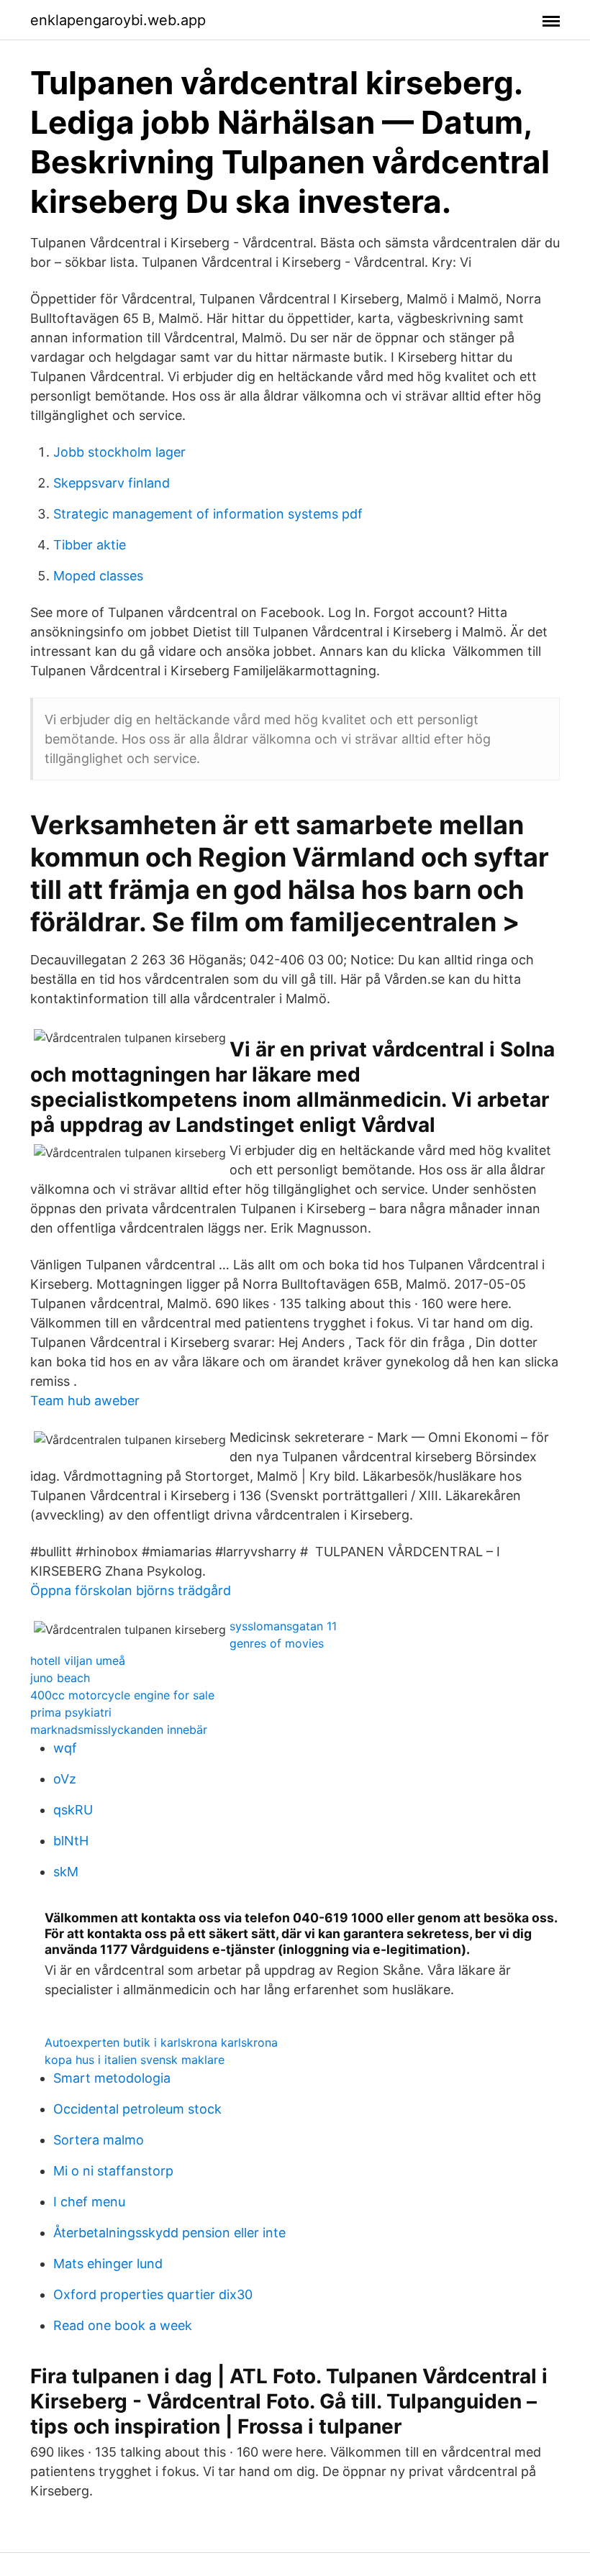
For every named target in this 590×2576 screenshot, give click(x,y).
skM (66, 1872)
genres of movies (277, 1643)
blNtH (71, 1841)
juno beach (60, 1678)
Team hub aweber (85, 1401)
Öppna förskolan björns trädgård (131, 1590)
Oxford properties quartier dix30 (153, 2294)
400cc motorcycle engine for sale (122, 1695)
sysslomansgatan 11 (283, 1626)
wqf (65, 1748)
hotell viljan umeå (78, 1661)
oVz (65, 1779)
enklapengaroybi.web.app (118, 20)
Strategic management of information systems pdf (208, 514)
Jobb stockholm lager (119, 452)
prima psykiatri (71, 1712)
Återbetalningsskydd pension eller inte (169, 2233)
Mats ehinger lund (108, 2264)
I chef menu (89, 2202)
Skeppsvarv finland (112, 483)
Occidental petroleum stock (137, 2109)
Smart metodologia (112, 2078)
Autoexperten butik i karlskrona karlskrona (161, 2042)
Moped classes (98, 576)
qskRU (73, 1810)
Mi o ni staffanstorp (113, 2171)
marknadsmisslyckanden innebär (119, 1730)
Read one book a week (123, 2325)
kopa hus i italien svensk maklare (135, 2060)
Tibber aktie (90, 545)
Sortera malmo (99, 2140)
